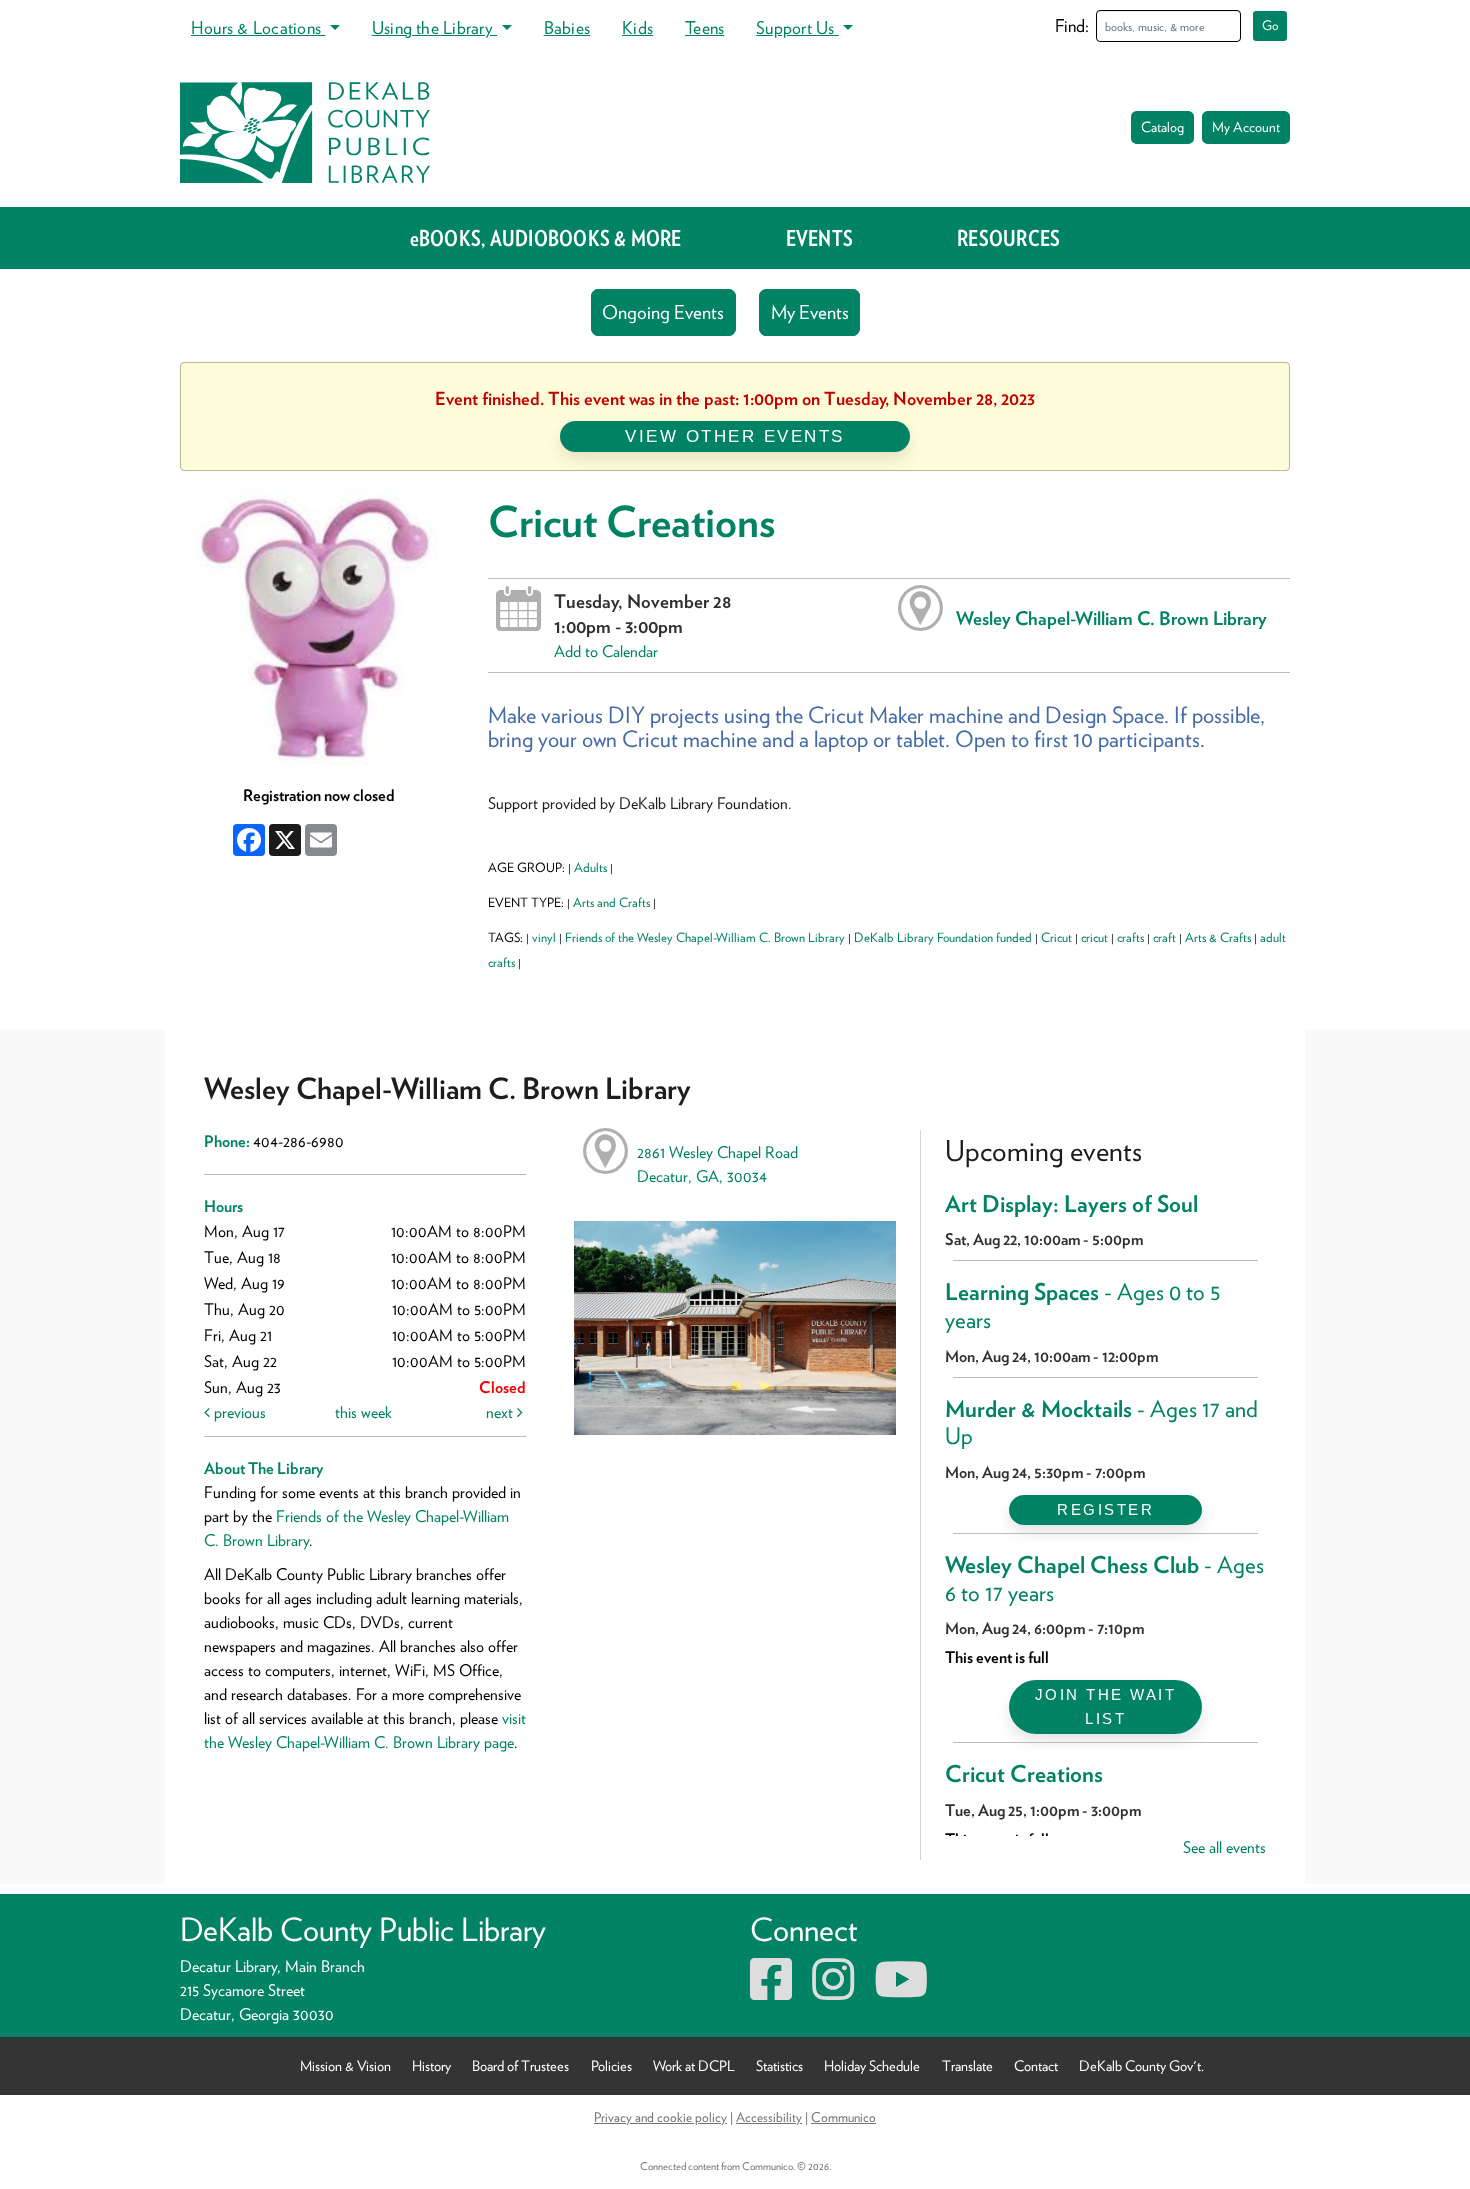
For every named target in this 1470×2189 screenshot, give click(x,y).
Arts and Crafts (611, 902)
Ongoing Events (663, 312)
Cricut (1056, 937)
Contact (1036, 2065)
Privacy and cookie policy (660, 2117)
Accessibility (769, 2117)
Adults (590, 867)
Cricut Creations (1024, 1774)
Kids (637, 27)
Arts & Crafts (1218, 937)
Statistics (779, 2065)
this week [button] (363, 1412)
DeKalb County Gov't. (1141, 2065)
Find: (1072, 25)
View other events (735, 436)
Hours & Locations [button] (258, 27)
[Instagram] (833, 1991)
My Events (810, 312)
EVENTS (819, 238)
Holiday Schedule (872, 2065)
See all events (1224, 1847)
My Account (1246, 127)
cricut (1094, 937)
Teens (704, 27)
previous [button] (238, 1412)
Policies (611, 2065)
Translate (967, 2065)
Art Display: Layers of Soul (1071, 1204)
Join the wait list (1106, 1706)
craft (1164, 937)
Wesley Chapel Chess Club (1104, 1579)
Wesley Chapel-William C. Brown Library (1111, 618)
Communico (843, 2117)
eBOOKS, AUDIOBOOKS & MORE (546, 238)
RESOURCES (1008, 238)
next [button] (501, 1412)
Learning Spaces (1083, 1306)
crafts (1130, 937)
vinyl (544, 937)
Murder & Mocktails (1101, 1423)
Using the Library (434, 27)
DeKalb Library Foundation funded (943, 937)
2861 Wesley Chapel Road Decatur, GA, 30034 (717, 1164)
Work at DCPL (694, 2065)
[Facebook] (771, 1991)
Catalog (1162, 127)
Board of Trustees (520, 2065)
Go (1270, 25)
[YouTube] (901, 1991)
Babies (567, 27)
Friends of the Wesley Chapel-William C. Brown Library (705, 937)
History (431, 2065)
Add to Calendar (606, 651)
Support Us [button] (797, 27)
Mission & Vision (345, 2065)
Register (1105, 1509)
